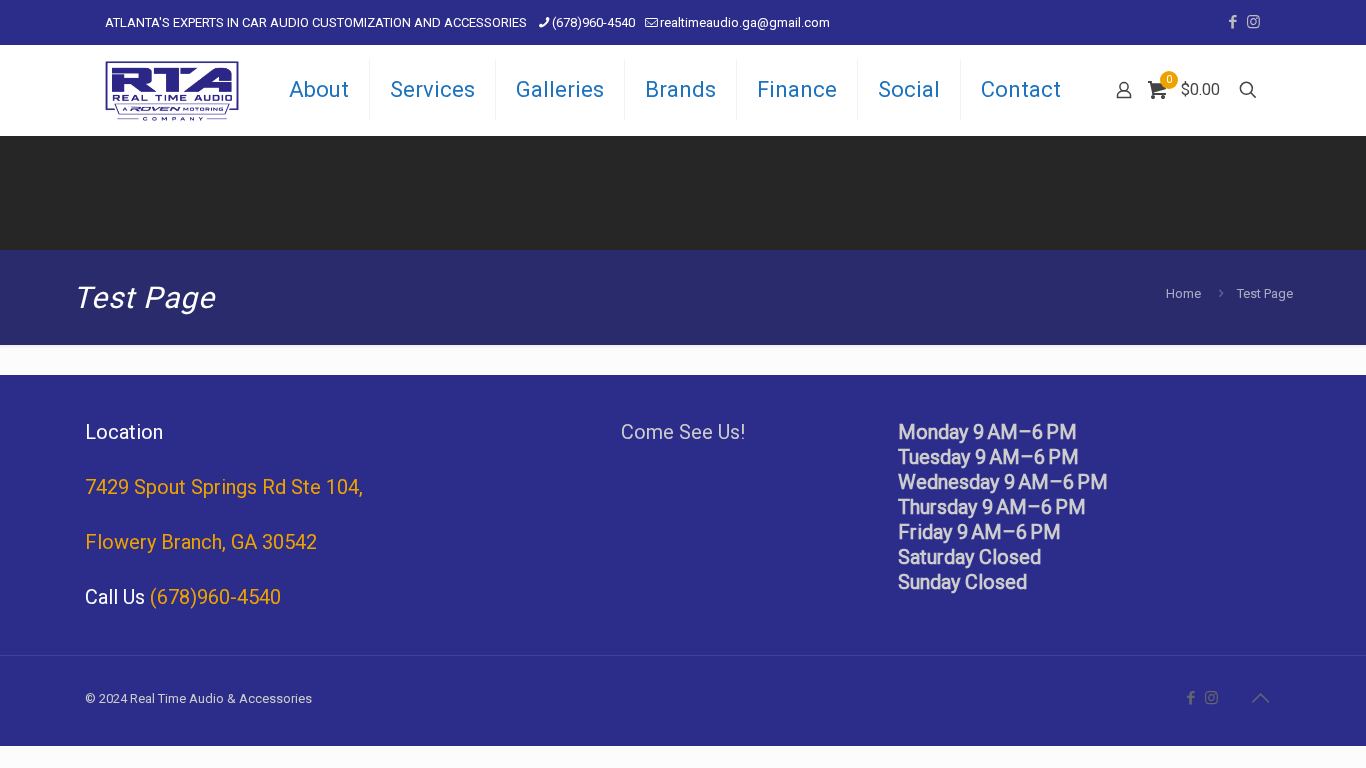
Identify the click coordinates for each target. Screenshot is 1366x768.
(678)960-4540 (593, 22)
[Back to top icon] (1260, 698)
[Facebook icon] (1232, 22)
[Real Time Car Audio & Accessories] (172, 90)
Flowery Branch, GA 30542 (201, 542)
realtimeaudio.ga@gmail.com (745, 22)
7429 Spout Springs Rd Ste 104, (224, 487)
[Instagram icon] (1253, 22)
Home (1183, 293)
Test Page (1265, 293)
